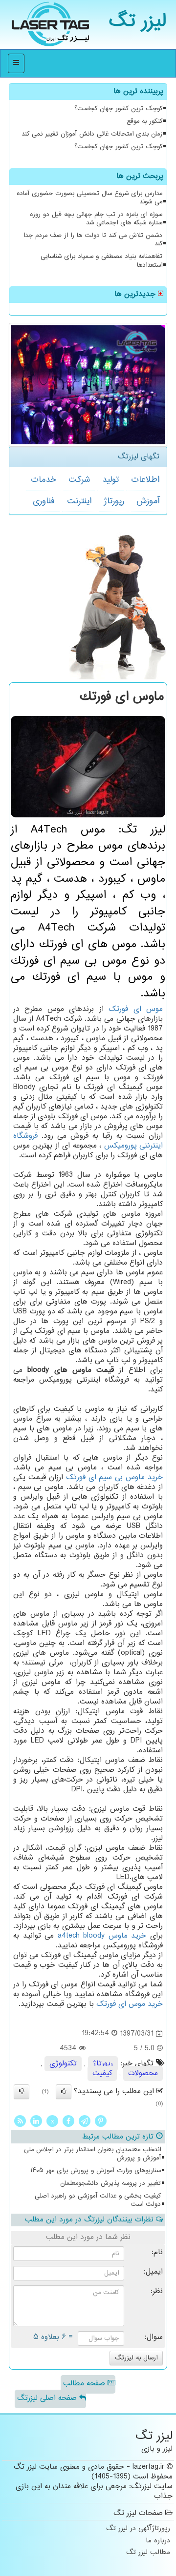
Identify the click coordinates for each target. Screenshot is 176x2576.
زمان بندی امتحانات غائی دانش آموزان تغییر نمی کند (92, 134)
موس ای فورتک (136, 1009)
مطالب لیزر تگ (148, 2553)
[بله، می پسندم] (64, 2092)
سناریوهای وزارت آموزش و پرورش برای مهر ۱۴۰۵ (96, 2171)
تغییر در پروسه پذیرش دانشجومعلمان (110, 2183)
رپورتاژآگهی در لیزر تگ (138, 2529)
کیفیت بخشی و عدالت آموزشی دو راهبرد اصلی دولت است (98, 2200)
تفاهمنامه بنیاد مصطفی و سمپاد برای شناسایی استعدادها (101, 261)
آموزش (148, 501)
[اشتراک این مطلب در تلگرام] (85, 2121)
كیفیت (102, 2073)
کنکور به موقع (144, 121)
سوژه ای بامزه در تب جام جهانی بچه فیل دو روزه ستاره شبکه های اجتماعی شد (96, 219)
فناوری (44, 501)
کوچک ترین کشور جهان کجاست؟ (118, 109)
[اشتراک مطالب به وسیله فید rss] (20, 2121)
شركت (79, 480)
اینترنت (79, 501)
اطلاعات (145, 480)
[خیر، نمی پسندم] (22, 2092)
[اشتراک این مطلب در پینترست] (101, 2121)
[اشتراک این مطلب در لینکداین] (36, 2121)
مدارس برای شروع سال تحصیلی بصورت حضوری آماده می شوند (89, 198)
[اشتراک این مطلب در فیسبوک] (68, 2121)
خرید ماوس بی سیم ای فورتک (114, 1477)
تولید (110, 480)
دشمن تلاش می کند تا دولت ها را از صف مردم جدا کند (93, 240)
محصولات (143, 2073)
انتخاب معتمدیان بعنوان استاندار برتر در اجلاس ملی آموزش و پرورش (92, 2154)
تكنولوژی (63, 2064)
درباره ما (158, 2541)
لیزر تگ (138, 22)
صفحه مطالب (85, 2384)
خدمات (44, 480)
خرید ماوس (102, 1936)
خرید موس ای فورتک (130, 2004)
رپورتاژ (114, 501)
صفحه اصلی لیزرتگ (48, 2398)
